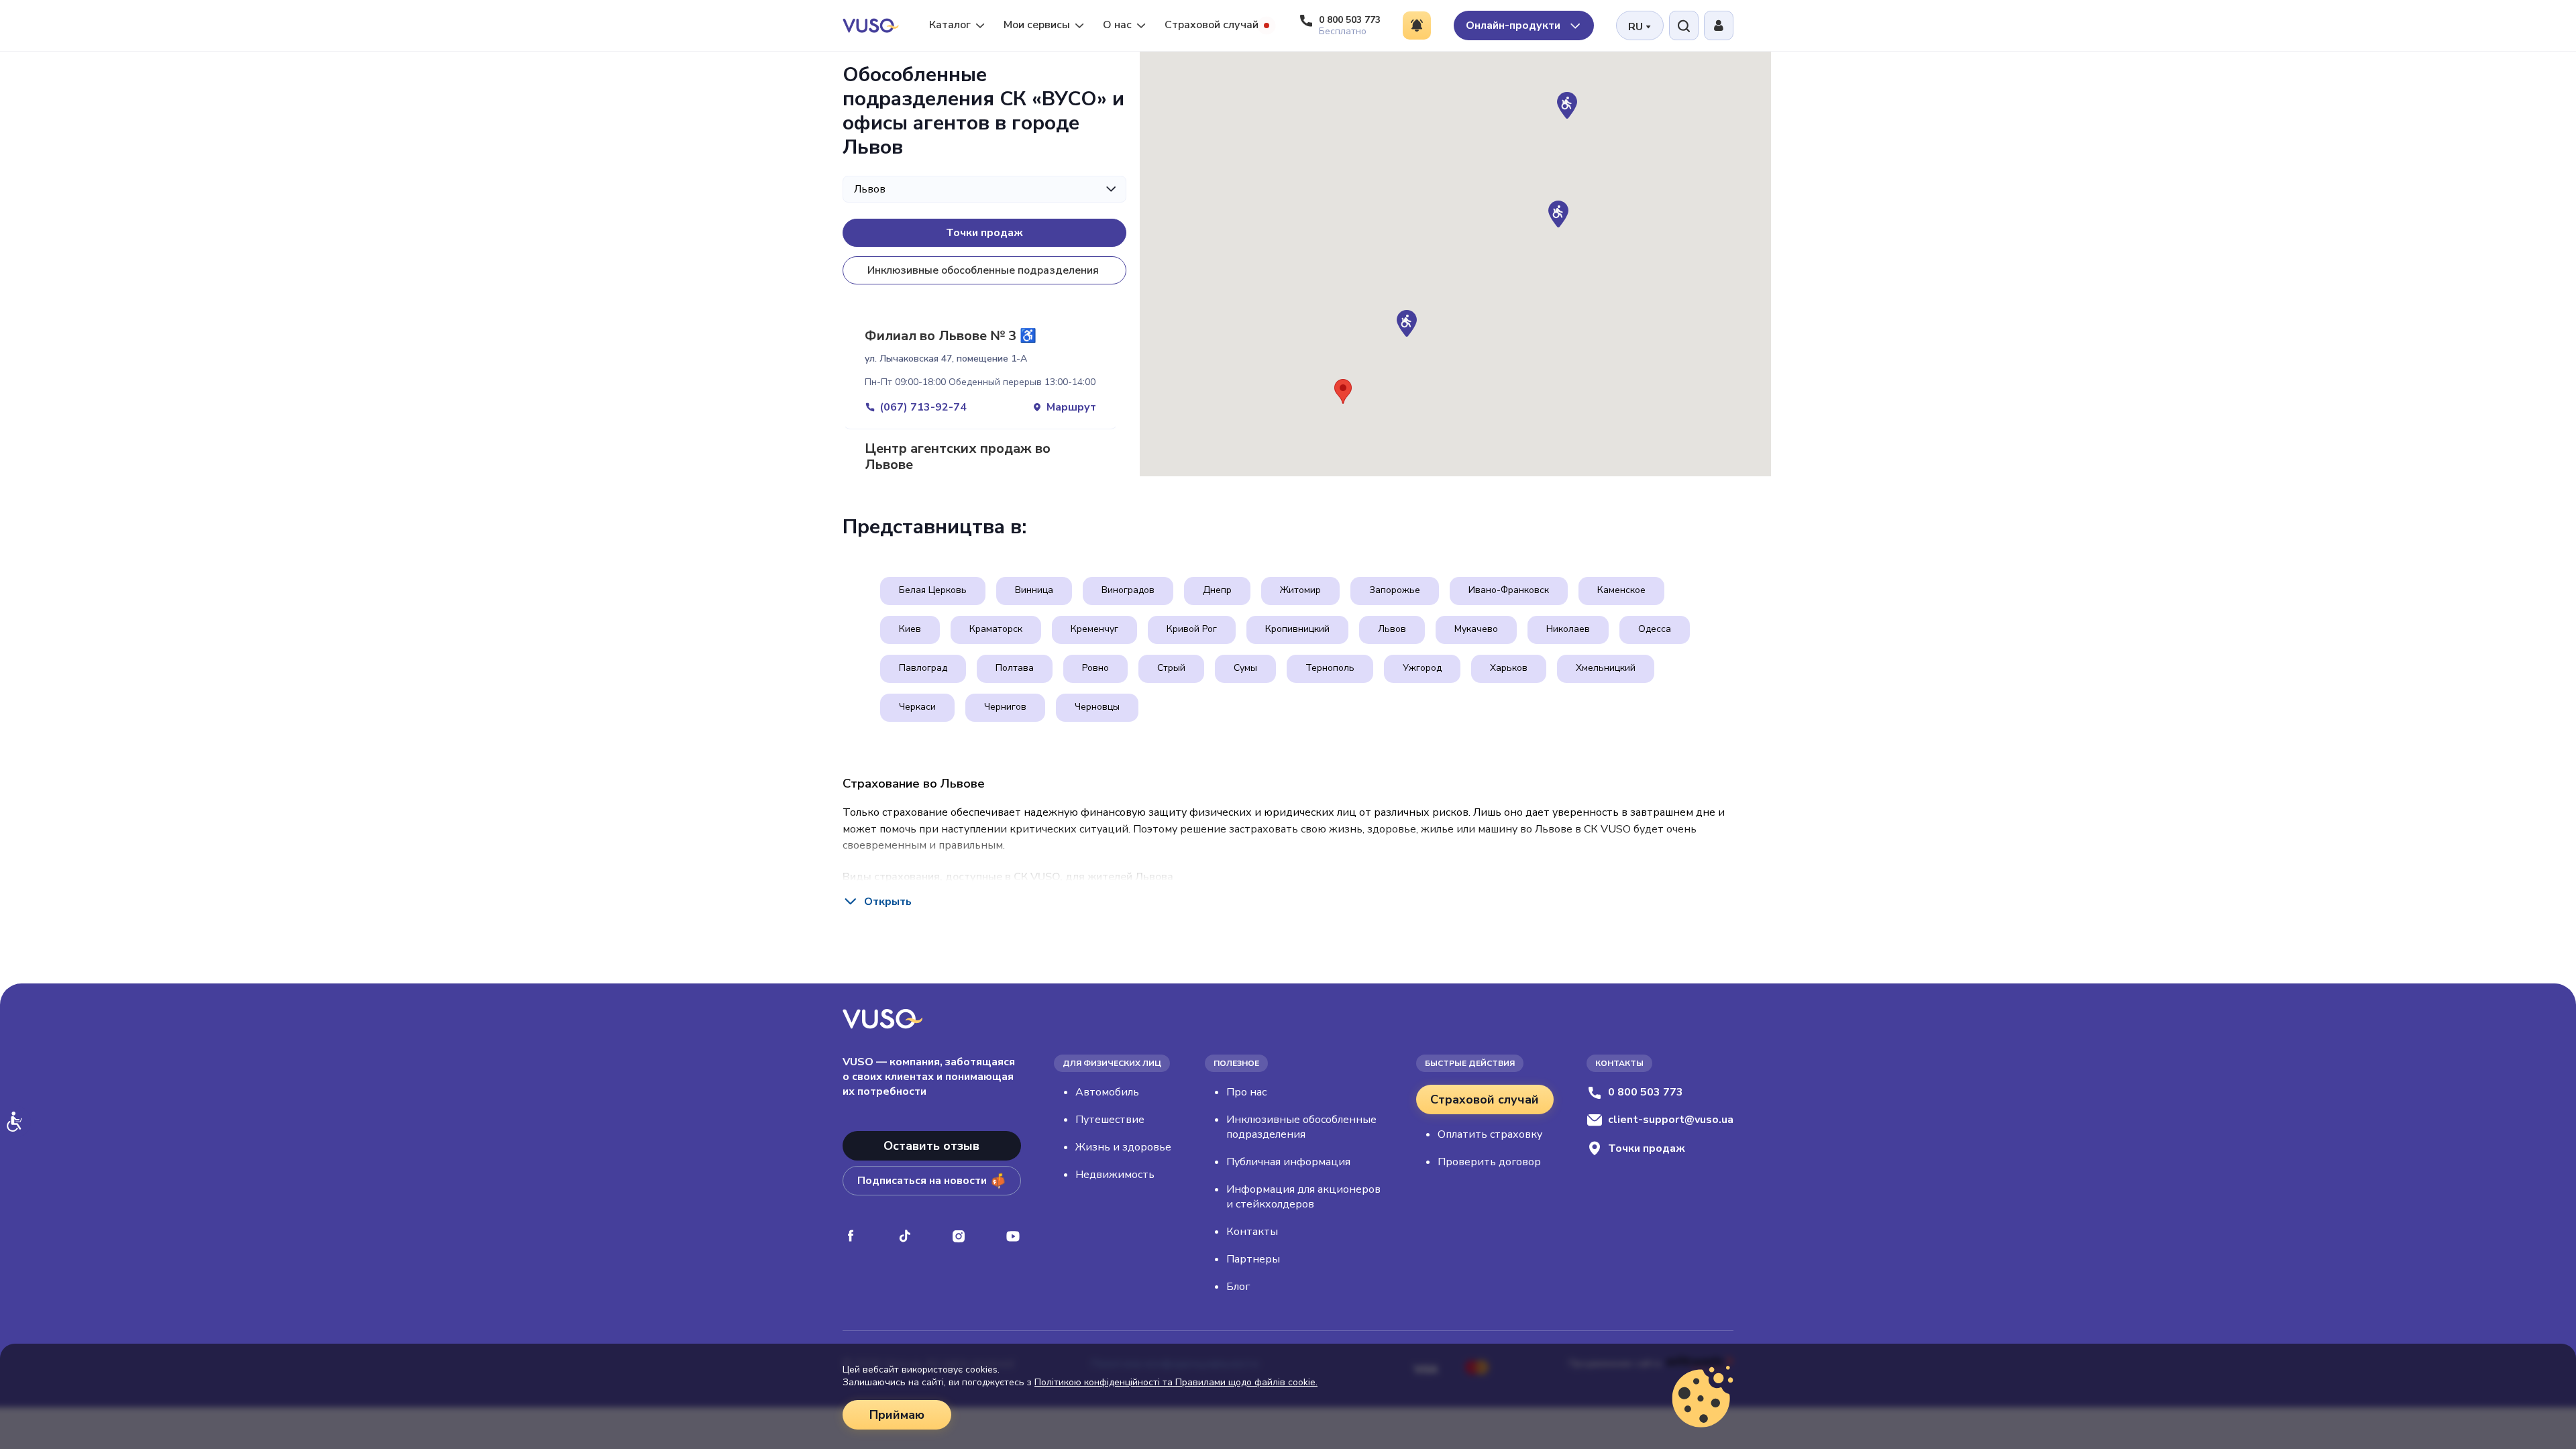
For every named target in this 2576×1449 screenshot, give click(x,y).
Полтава (1015, 668)
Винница (1034, 590)
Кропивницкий (1297, 629)
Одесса (1655, 629)
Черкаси (917, 707)
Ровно (1095, 668)
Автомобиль (1107, 1092)
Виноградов (1128, 590)
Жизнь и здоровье (1123, 1147)
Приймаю (897, 1415)
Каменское (1621, 590)
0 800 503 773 (1646, 1092)
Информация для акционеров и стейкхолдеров (1303, 1197)
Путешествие (1110, 1120)
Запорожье (1395, 590)
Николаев (1568, 629)
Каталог (950, 25)
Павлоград (923, 668)
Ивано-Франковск (1509, 590)
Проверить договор (1489, 1162)
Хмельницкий (1606, 668)
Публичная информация (1288, 1162)
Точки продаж (984, 233)
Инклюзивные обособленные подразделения (983, 270)
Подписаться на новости (922, 1181)
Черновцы (1097, 707)
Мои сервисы (1037, 25)
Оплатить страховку (1490, 1134)
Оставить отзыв (931, 1146)
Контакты (1252, 1232)
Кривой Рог (1192, 629)
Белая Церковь (933, 590)
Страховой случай (1212, 25)
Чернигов (1005, 707)
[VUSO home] (871, 25)
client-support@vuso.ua (1671, 1120)
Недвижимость (1115, 1175)
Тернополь (1330, 668)
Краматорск (996, 629)
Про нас (1246, 1092)
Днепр (1217, 590)
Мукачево (1476, 629)
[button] (1558, 214)
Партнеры (1253, 1259)
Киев (910, 629)
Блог (1238, 1287)
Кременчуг (1094, 629)
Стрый (1171, 668)
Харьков (1509, 668)
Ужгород (1422, 668)
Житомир (1300, 590)
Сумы (1245, 668)
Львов (1392, 629)
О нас (1117, 25)
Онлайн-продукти (1514, 25)
